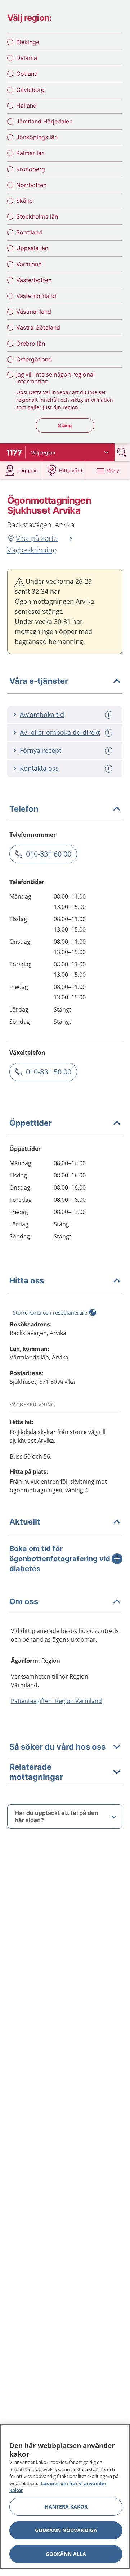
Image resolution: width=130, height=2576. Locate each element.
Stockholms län (37, 216)
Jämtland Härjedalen (44, 121)
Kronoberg (31, 169)
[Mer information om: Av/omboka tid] (109, 715)
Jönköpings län (37, 137)
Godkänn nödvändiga (66, 2530)
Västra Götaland (38, 327)
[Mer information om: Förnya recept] (109, 751)
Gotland (27, 74)
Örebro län (31, 344)
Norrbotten (31, 185)
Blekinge (28, 42)
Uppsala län (32, 248)
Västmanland (34, 312)
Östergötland (34, 359)
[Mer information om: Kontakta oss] (109, 769)
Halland (26, 106)
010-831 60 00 (49, 854)
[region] (65, 2496)
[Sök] (122, 452)
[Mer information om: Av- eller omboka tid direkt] (109, 733)
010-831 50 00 (49, 1072)
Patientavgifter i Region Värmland (56, 1701)
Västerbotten (34, 280)
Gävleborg (30, 90)
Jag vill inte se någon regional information (55, 378)
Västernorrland (36, 296)
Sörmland (29, 232)
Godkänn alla (66, 2554)
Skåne (24, 201)
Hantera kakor (66, 2507)
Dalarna (27, 58)
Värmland (29, 264)
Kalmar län (30, 153)
